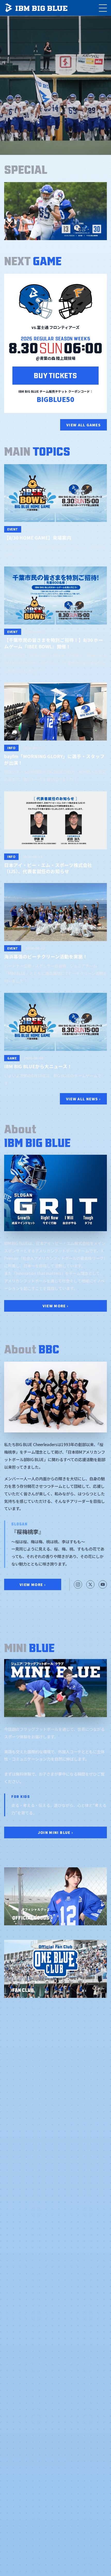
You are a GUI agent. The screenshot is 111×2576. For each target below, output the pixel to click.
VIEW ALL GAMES (84, 425)
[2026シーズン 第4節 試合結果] (55, 211)
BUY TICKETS (55, 375)
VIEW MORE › (56, 1306)
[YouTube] (103, 1584)
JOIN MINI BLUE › (56, 1832)
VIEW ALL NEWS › (83, 1099)
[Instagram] (78, 1584)
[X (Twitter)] (90, 1584)
